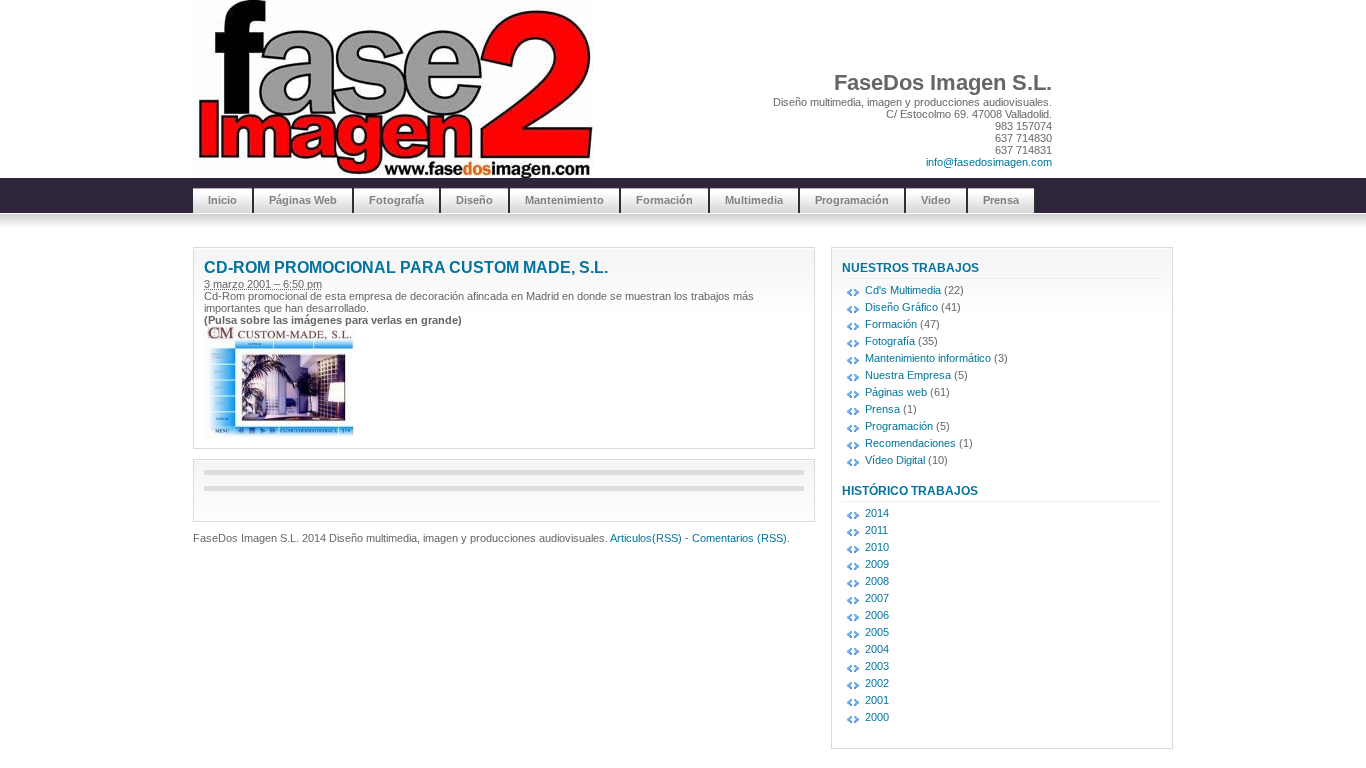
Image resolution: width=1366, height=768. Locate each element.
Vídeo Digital (895, 460)
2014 (877, 513)
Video (936, 200)
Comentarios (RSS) (739, 538)
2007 (877, 598)
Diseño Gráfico (901, 307)
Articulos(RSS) (646, 538)
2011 (876, 530)
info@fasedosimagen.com (989, 162)
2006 (877, 615)
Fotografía (396, 200)
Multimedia (754, 200)
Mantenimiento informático (928, 358)
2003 (877, 666)
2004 (877, 649)
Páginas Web (303, 200)
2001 (877, 700)
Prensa (1001, 200)
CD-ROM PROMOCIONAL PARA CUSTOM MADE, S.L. (406, 267)
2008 (877, 581)
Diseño (474, 200)
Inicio (222, 200)
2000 (877, 717)
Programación (852, 200)
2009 (877, 564)
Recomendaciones (910, 443)
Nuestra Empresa (908, 375)
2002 (877, 683)
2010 (877, 547)
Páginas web (896, 392)
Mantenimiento (564, 200)
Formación (664, 200)
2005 (877, 632)
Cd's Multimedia (903, 290)
